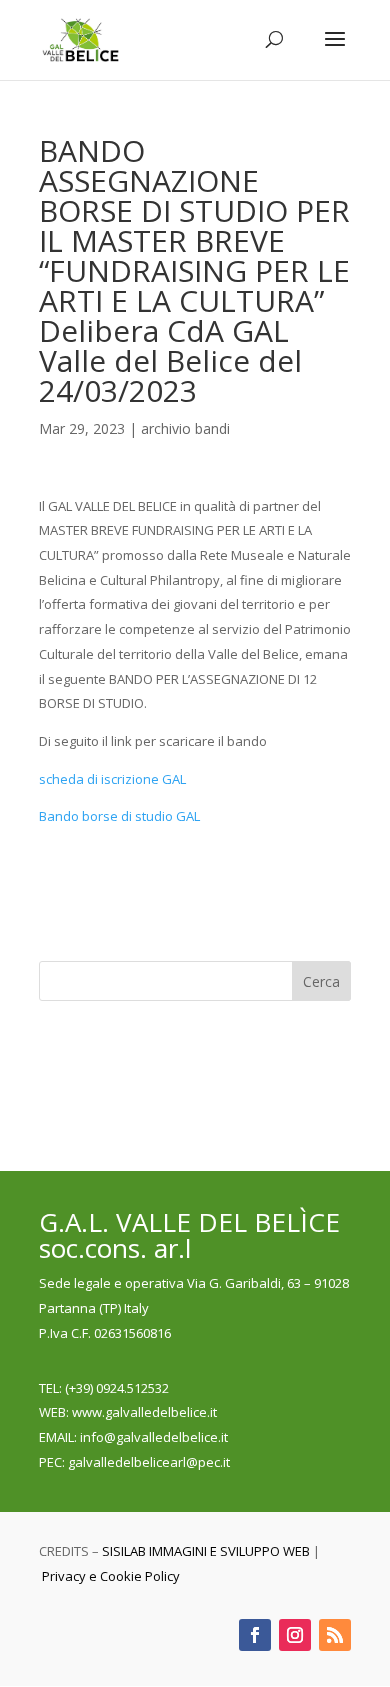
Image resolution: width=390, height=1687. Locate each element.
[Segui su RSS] (335, 1635)
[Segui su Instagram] (295, 1635)
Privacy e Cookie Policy (111, 1576)
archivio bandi (185, 428)
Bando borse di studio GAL (119, 816)
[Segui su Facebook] (255, 1635)
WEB (52, 1412)
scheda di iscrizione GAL (112, 779)
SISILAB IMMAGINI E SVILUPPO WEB (206, 1551)
